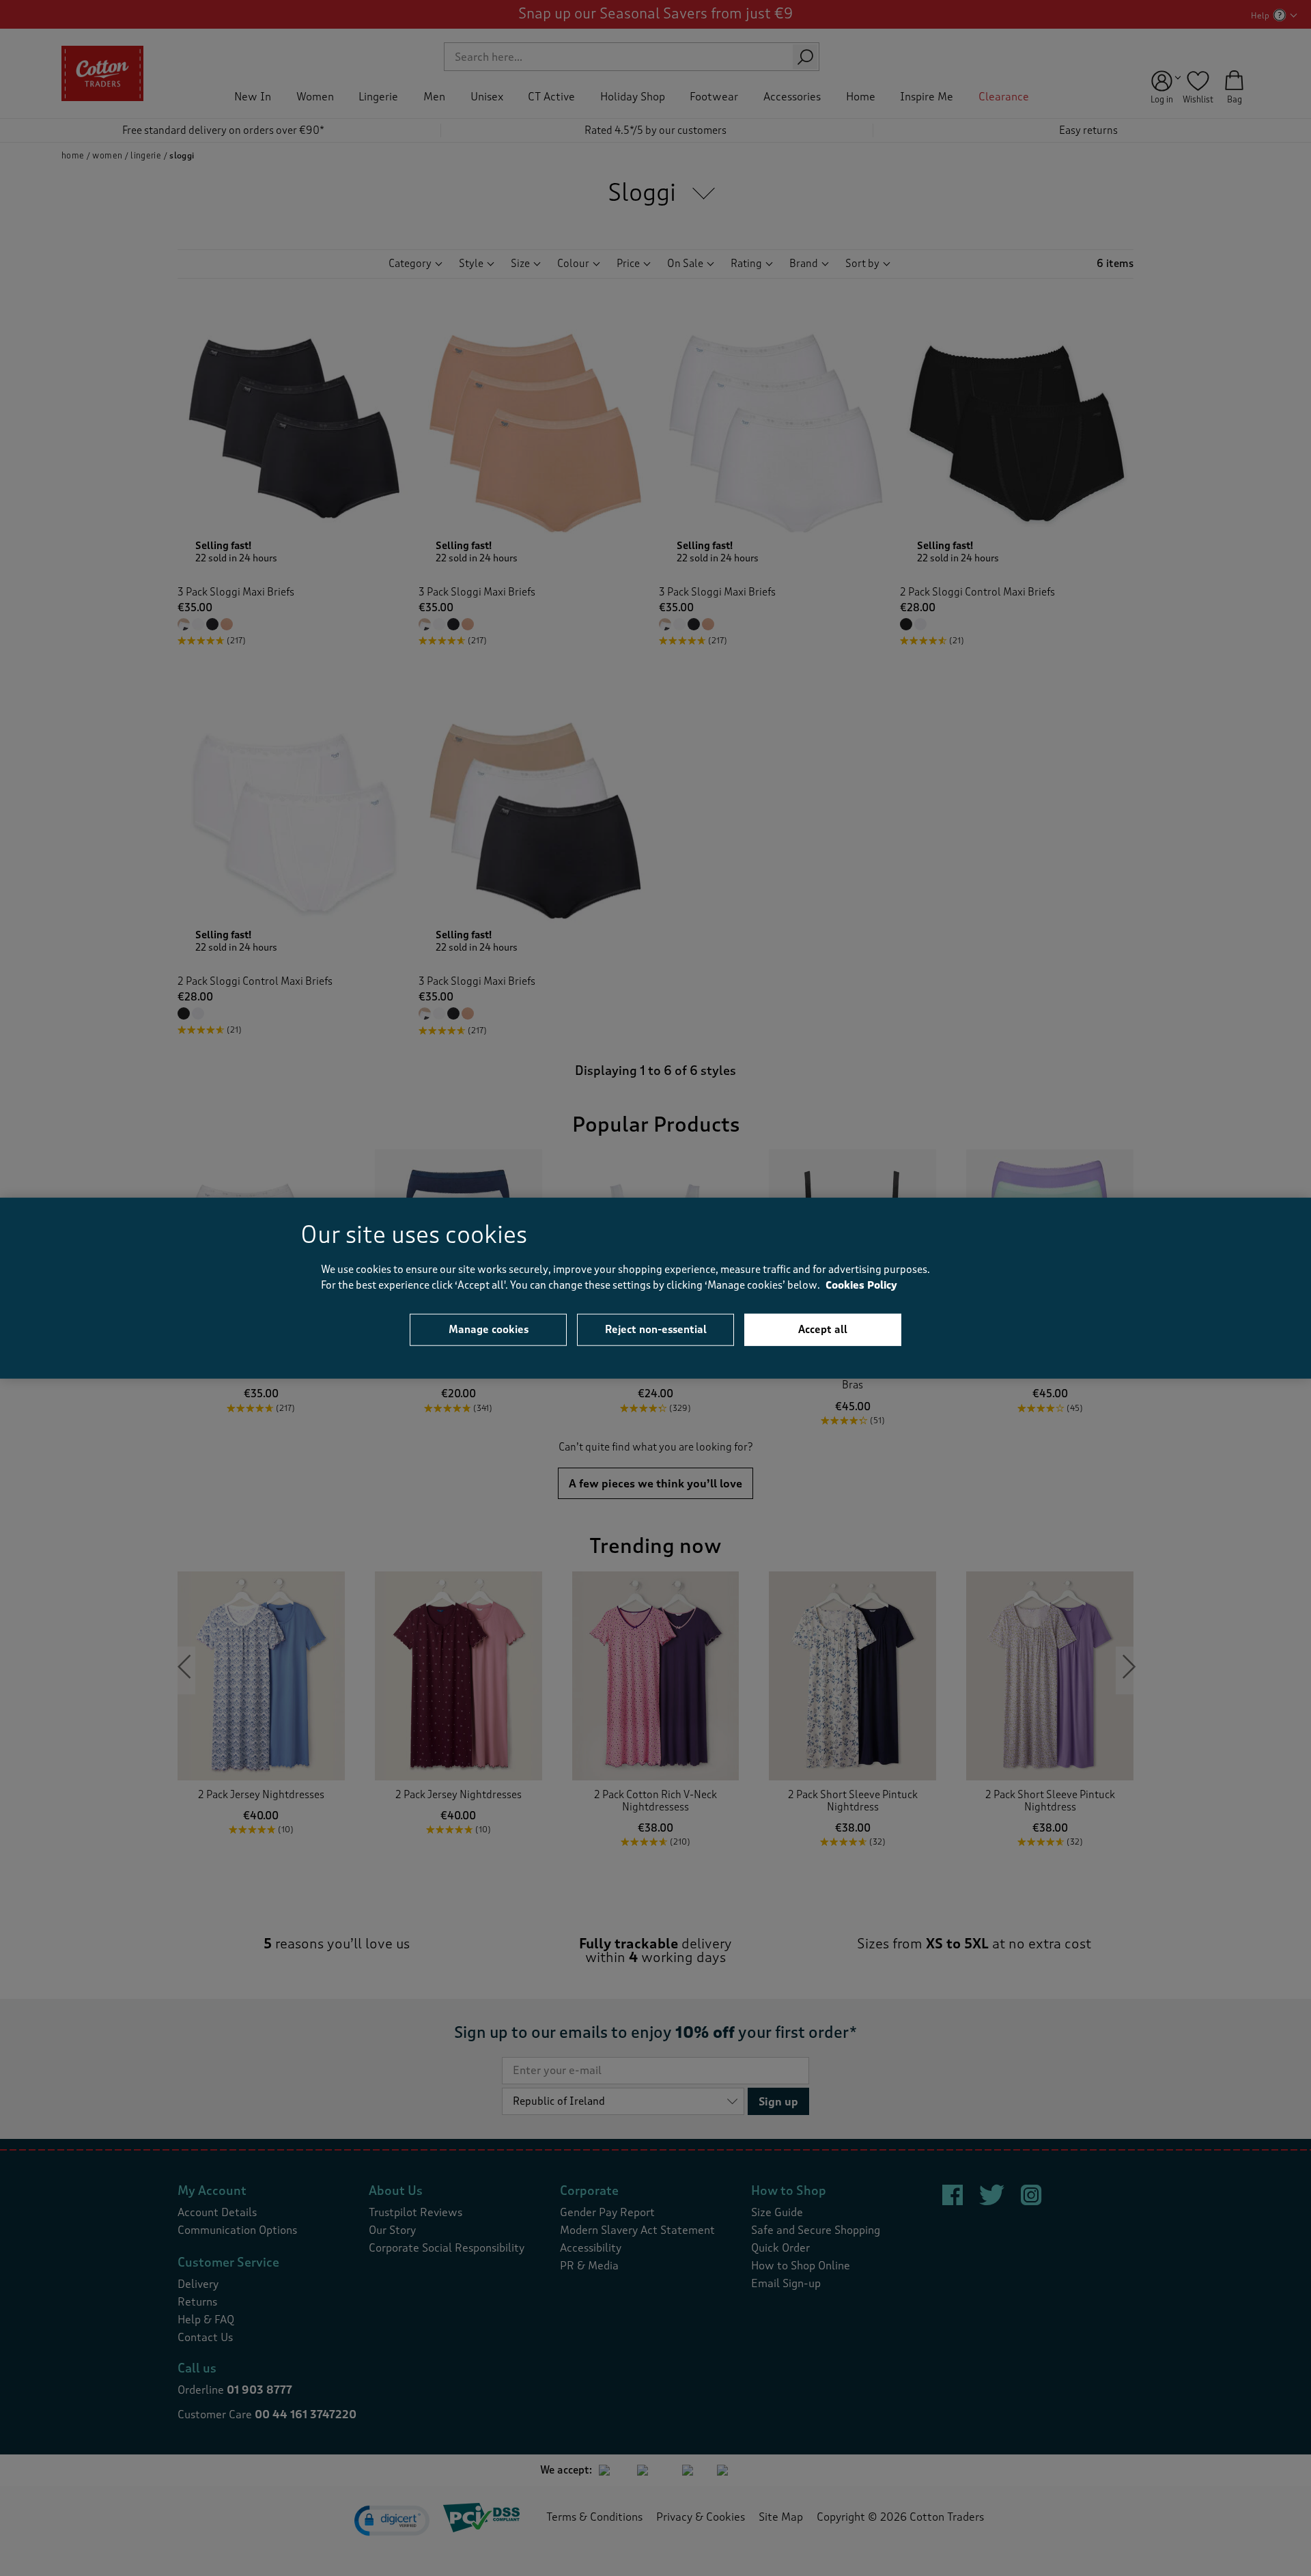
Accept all (823, 1330)
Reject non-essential (656, 1330)
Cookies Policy (861, 1285)
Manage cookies (489, 1330)
